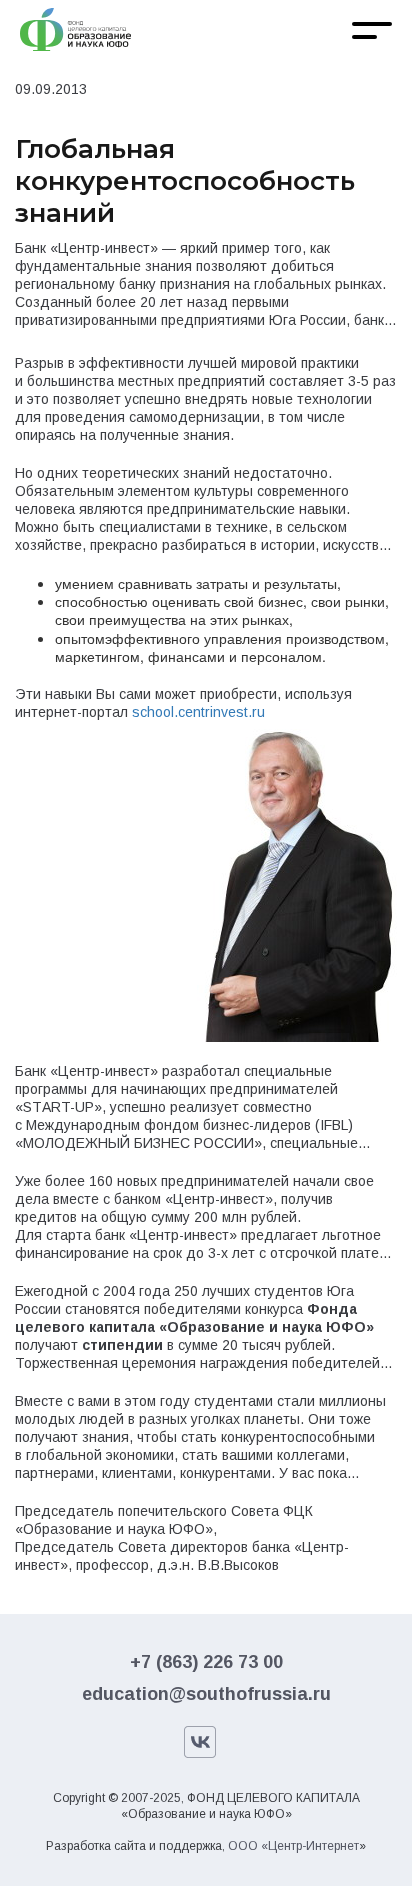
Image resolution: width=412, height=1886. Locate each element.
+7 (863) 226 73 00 (206, 1662)
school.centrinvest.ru (198, 712)
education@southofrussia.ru (206, 1694)
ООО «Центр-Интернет (293, 1846)
